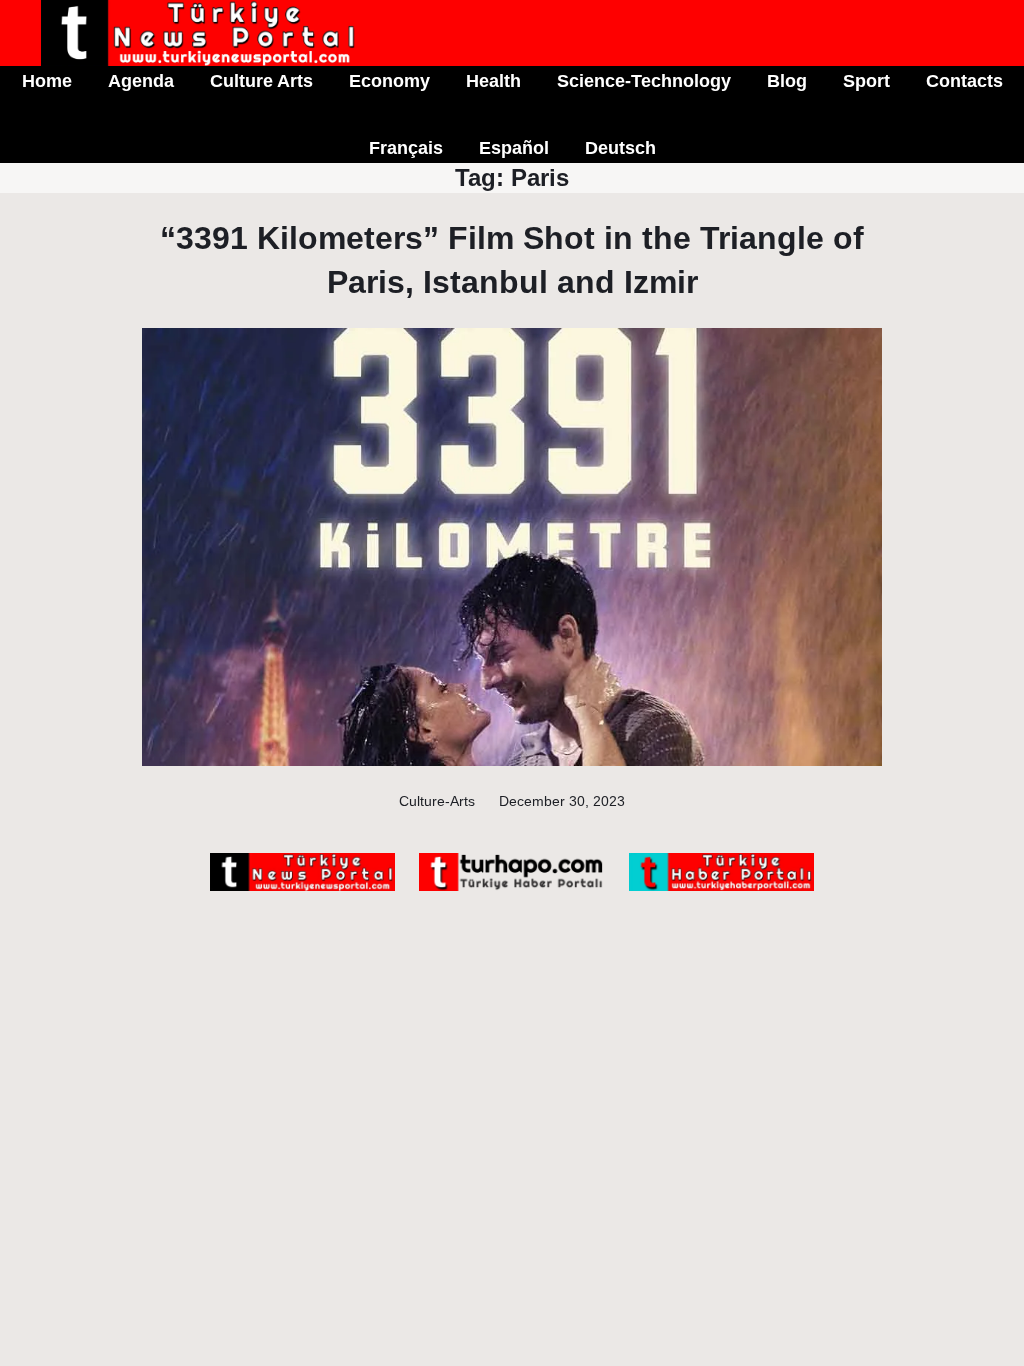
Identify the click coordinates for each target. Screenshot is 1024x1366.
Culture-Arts (437, 801)
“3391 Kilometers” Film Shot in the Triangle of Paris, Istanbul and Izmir (512, 259)
